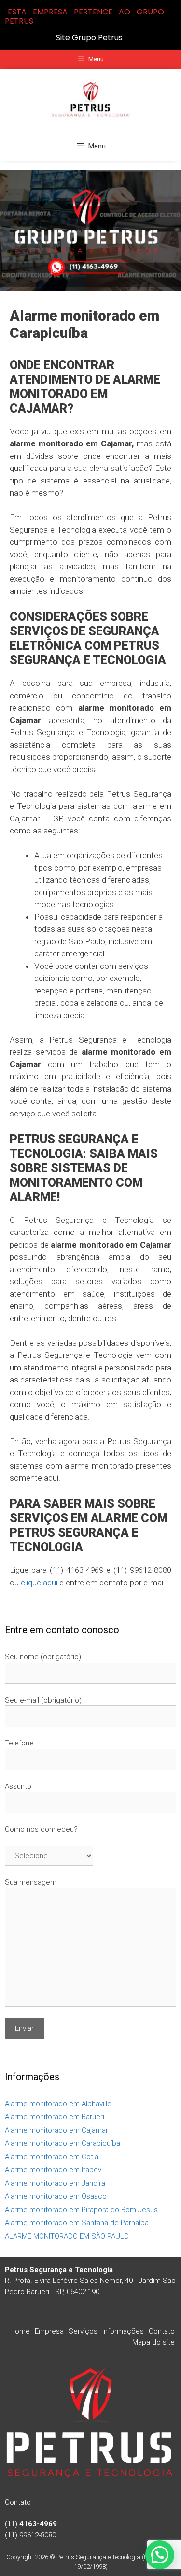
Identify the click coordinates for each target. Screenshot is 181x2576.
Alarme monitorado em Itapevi (54, 2170)
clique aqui (39, 1583)
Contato (162, 2331)
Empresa (49, 2331)
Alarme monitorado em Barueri (55, 2117)
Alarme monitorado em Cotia (52, 2157)
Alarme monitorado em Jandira (55, 2183)
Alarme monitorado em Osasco (56, 2196)
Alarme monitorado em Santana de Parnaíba (77, 2223)
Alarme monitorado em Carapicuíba (63, 2143)
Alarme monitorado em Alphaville (58, 2104)
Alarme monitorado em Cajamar (56, 2130)
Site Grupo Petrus (89, 37)
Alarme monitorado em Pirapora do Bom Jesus (81, 2210)
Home (20, 2331)
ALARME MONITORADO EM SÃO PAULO (67, 2236)
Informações (123, 2331)
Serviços (83, 2331)
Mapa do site (153, 2342)
